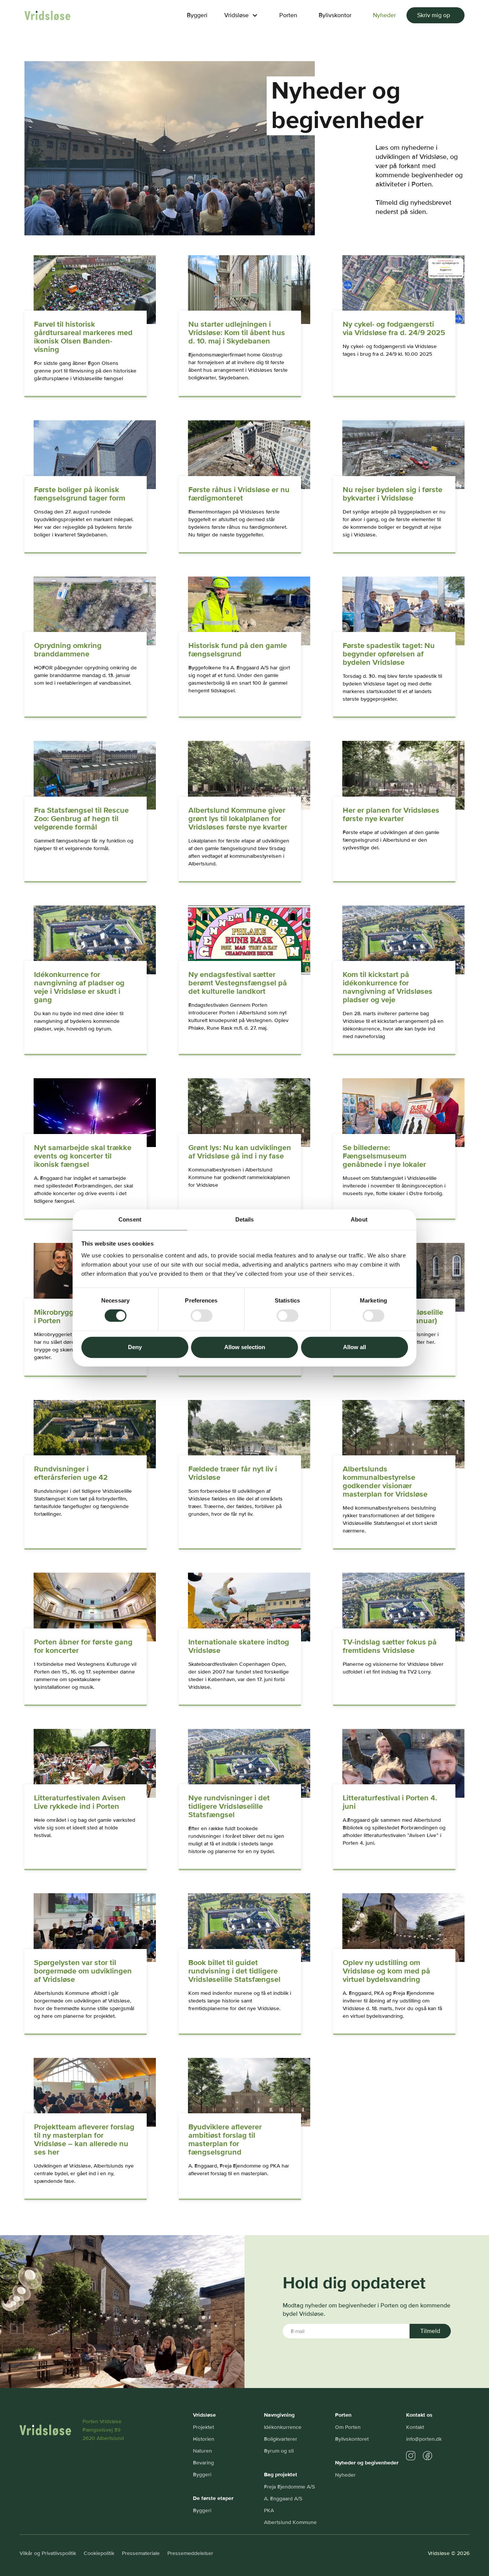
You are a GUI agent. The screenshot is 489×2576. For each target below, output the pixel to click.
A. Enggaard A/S (283, 2499)
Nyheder (384, 15)
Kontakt (415, 2427)
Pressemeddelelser (190, 2553)
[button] (240, 15)
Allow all (355, 1347)
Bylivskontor (335, 15)
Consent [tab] (130, 1219)
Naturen (202, 2451)
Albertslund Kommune (290, 2522)
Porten (288, 15)
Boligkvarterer (281, 2439)
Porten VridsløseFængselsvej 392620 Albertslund (103, 2430)
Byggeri (197, 15)
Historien (204, 2439)
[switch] (202, 1316)
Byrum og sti (279, 2451)
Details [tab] (245, 1219)
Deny (135, 1347)
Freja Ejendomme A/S (289, 2487)
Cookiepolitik (99, 2553)
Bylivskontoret (352, 2439)
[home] (47, 15)
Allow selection (245, 1347)
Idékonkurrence (283, 2427)
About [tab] (359, 1219)
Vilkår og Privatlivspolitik (48, 2553)
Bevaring (203, 2463)
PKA (269, 2510)
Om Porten (348, 2427)
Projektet (203, 2427)
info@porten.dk (424, 2439)
